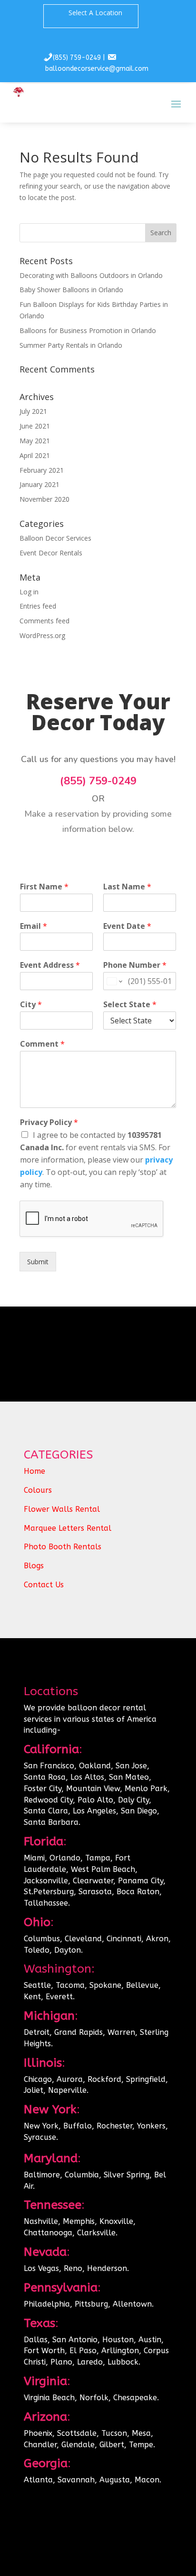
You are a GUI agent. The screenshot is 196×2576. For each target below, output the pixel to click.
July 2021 (33, 411)
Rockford (104, 2079)
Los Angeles (94, 1811)
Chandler (40, 2445)
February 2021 (42, 470)
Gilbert (112, 2445)
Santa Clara (46, 1811)
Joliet (34, 2090)
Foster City (43, 1789)
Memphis (79, 2221)
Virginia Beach (49, 2398)
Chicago (38, 2079)
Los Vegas (41, 2268)
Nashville (41, 2221)
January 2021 (39, 484)
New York (41, 2126)
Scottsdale (77, 2433)
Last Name (127, 887)
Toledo (37, 1950)
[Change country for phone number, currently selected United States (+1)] (114, 981)
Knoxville (116, 2221)
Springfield (146, 2079)
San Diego (139, 1811)
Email (34, 926)
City (31, 1005)
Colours (38, 1490)
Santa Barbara (51, 1822)
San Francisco (49, 1766)
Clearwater (93, 1881)
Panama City (141, 1881)
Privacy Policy (49, 1122)
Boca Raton (138, 1892)
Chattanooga (48, 2233)
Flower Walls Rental (62, 1509)
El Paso (83, 2351)
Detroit (37, 2032)
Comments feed (44, 621)
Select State (130, 1005)
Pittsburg (91, 2304)
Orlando (65, 1858)
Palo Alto (95, 1800)
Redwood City (48, 1800)
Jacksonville (46, 1881)
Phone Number (135, 965)
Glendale (78, 2445)
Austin (150, 2340)
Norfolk (94, 2398)
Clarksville (96, 2233)
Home (34, 1471)
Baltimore (42, 2175)
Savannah (76, 2480)
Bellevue (142, 1985)
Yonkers (151, 2126)
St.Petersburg (49, 1892)
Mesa (141, 2433)
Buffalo (78, 2126)
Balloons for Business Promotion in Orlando (88, 330)
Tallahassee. (47, 1903)
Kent (32, 1997)
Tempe (141, 2445)
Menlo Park (146, 1789)
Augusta (115, 2480)
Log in (29, 592)
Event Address (50, 965)
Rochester (114, 2126)
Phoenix (38, 2433)
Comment (42, 1044)
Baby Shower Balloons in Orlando (71, 290)
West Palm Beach (103, 1869)
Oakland (95, 1766)
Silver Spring (127, 2175)
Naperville (67, 2090)
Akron (157, 1939)
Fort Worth (44, 2351)
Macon (147, 2480)
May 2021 (35, 441)
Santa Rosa (45, 1777)
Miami (34, 1858)
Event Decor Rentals (51, 553)
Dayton (68, 1950)
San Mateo (129, 1777)
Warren (121, 2032)
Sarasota (95, 1892)
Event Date (127, 926)
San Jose (131, 1766)
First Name (44, 887)
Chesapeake (135, 2398)
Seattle (37, 1985)
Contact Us (44, 1585)
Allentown (132, 2304)
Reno (73, 2268)
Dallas (36, 2340)
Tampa (98, 1858)
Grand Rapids (78, 2032)
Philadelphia (47, 2304)
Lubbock (123, 2362)
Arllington (120, 2351)
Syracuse (40, 2137)
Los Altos (87, 1777)
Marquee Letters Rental (68, 1528)
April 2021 (35, 455)
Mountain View (93, 1789)
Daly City (132, 1800)
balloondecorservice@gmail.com (97, 69)
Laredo (90, 2362)
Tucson (114, 2433)
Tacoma (70, 1985)
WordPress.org (42, 635)
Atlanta (38, 2480)
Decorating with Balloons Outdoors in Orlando (91, 275)
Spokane (105, 1985)
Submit (38, 1262)
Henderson (107, 2268)
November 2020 (44, 499)
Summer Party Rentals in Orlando (71, 345)
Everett (59, 1997)
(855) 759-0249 (77, 58)
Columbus (42, 1939)
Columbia (82, 2175)
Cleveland (83, 1939)
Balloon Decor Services (55, 538)
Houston (118, 2340)
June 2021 (35, 426)
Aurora (70, 2079)
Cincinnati (124, 1939)
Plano (61, 2362)
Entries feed (38, 606)
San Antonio (75, 2340)
